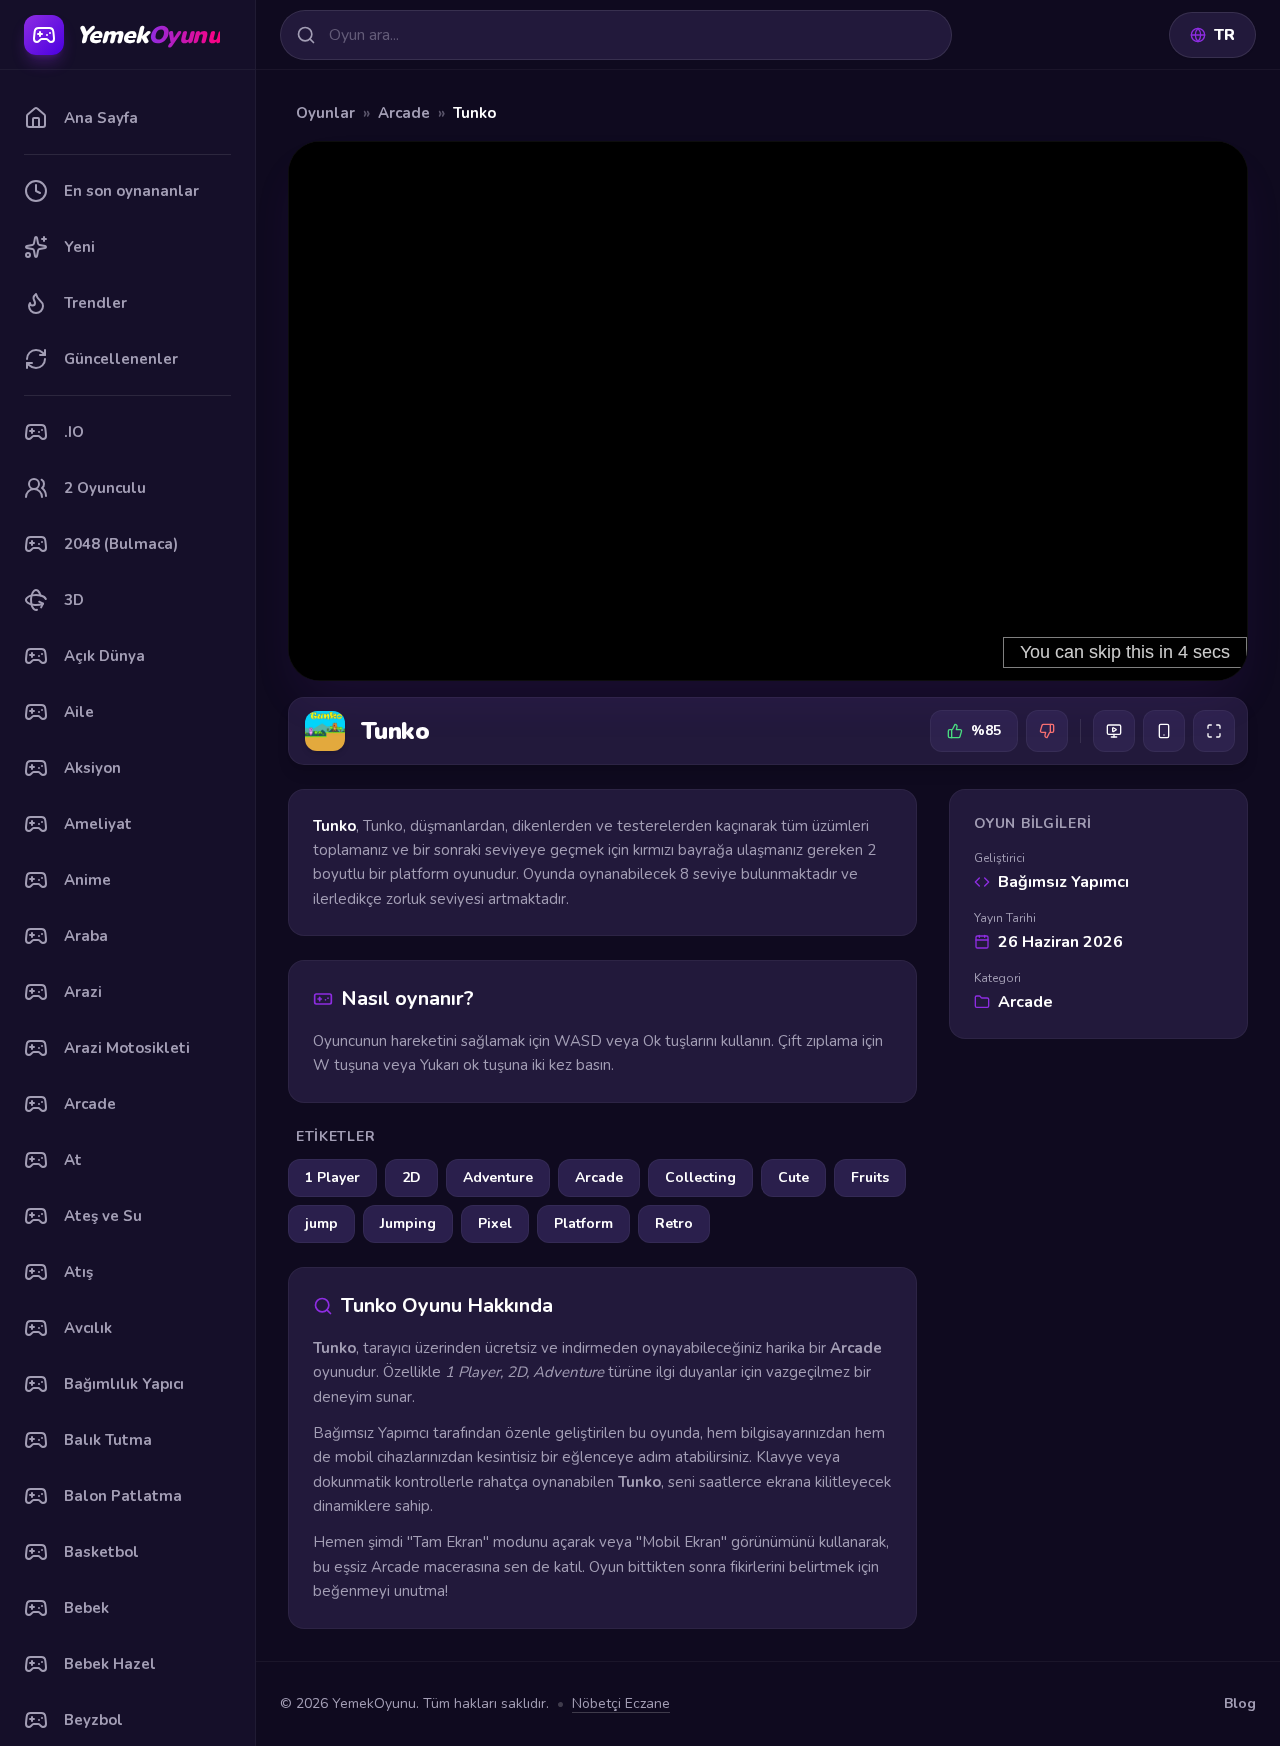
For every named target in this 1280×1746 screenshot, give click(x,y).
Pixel (495, 1223)
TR (1224, 35)
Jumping (408, 1223)
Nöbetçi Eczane (621, 1703)
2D (411, 1177)
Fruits (870, 1177)
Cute (793, 1177)
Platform (583, 1223)
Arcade (404, 113)
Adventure (498, 1177)
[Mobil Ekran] (1164, 731)
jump (321, 1223)
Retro (674, 1223)
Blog (1240, 1703)
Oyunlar (325, 113)
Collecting (700, 1177)
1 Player (332, 1177)
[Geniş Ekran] (1114, 731)
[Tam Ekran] (1214, 731)
